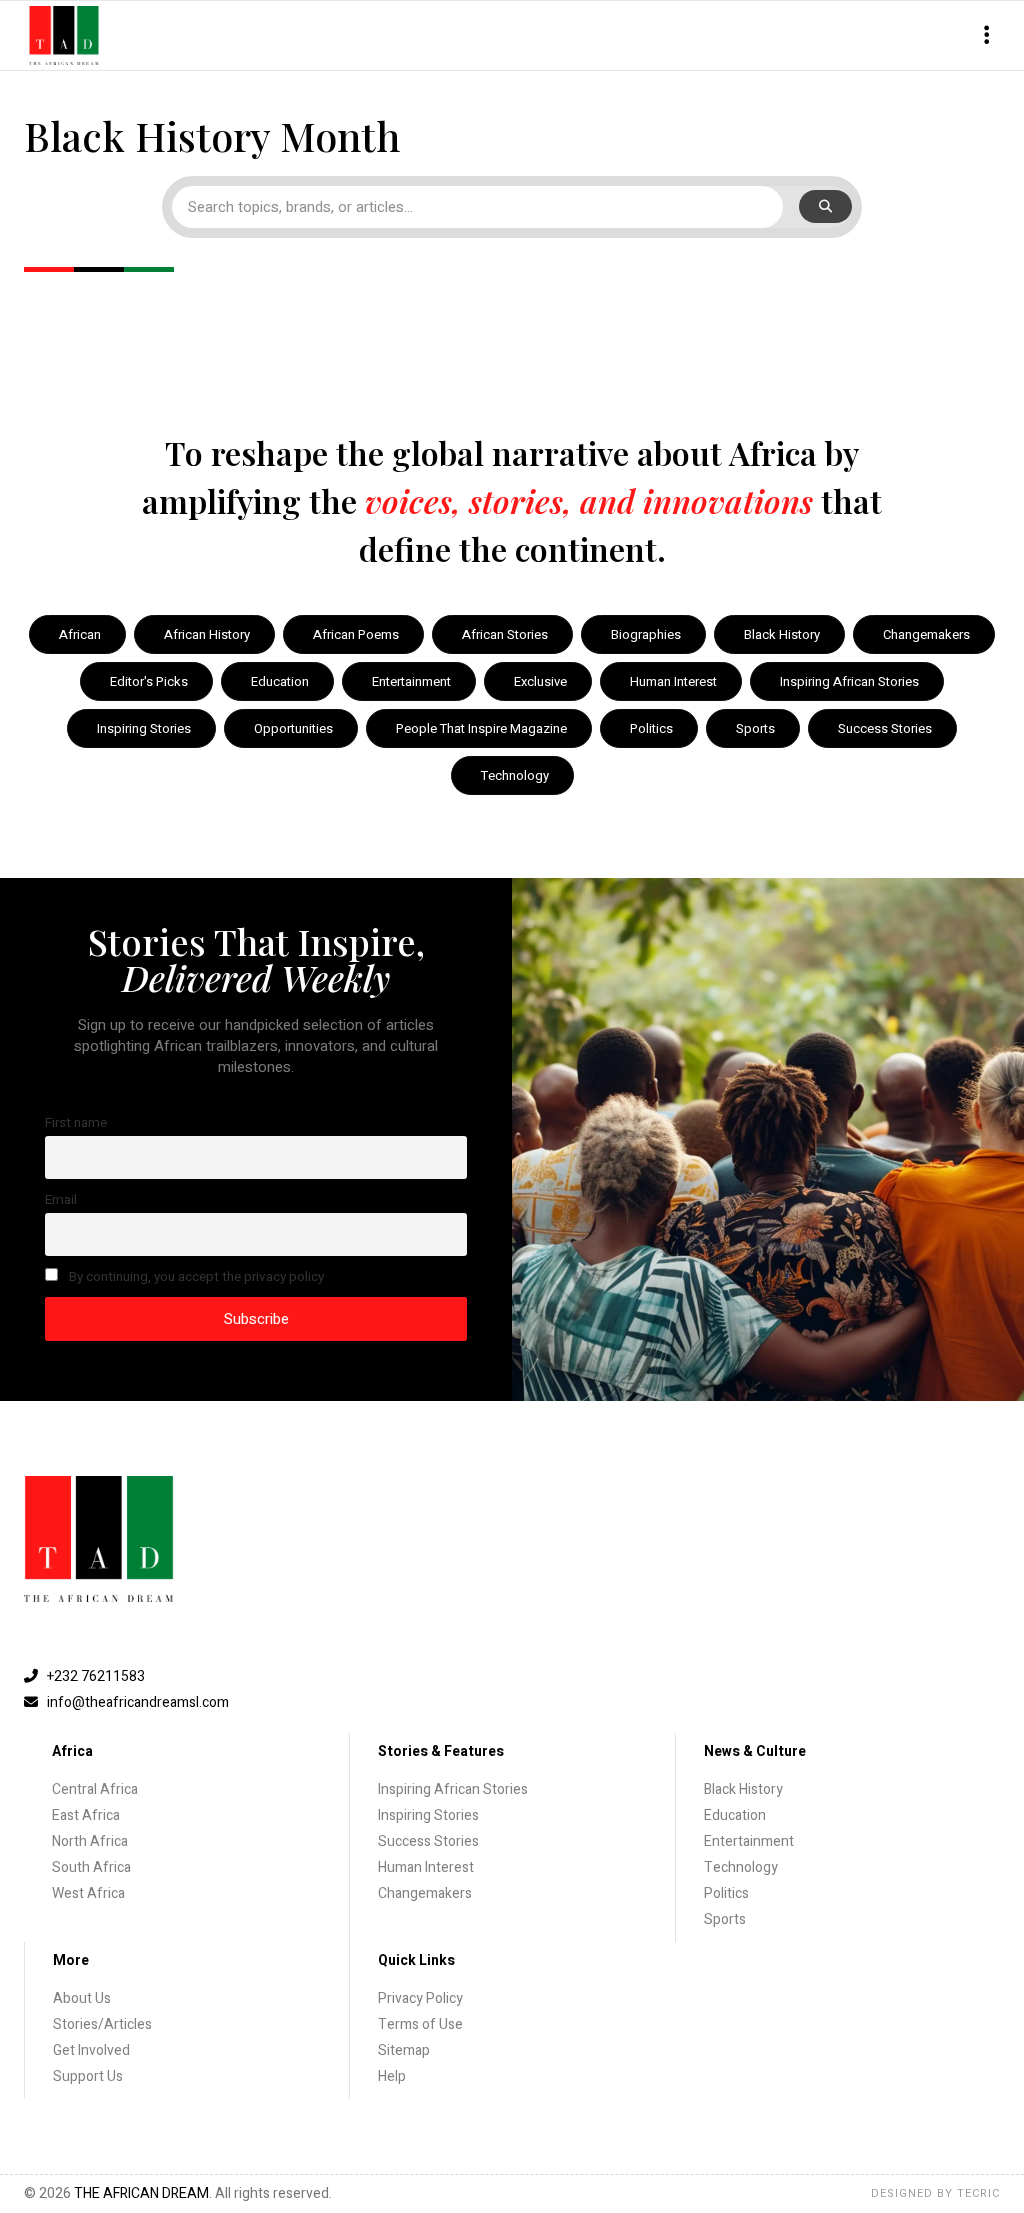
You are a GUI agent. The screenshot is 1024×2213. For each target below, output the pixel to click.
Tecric (978, 2193)
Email (61, 1200)
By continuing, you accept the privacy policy (195, 1277)
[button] (986, 35)
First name (76, 1123)
